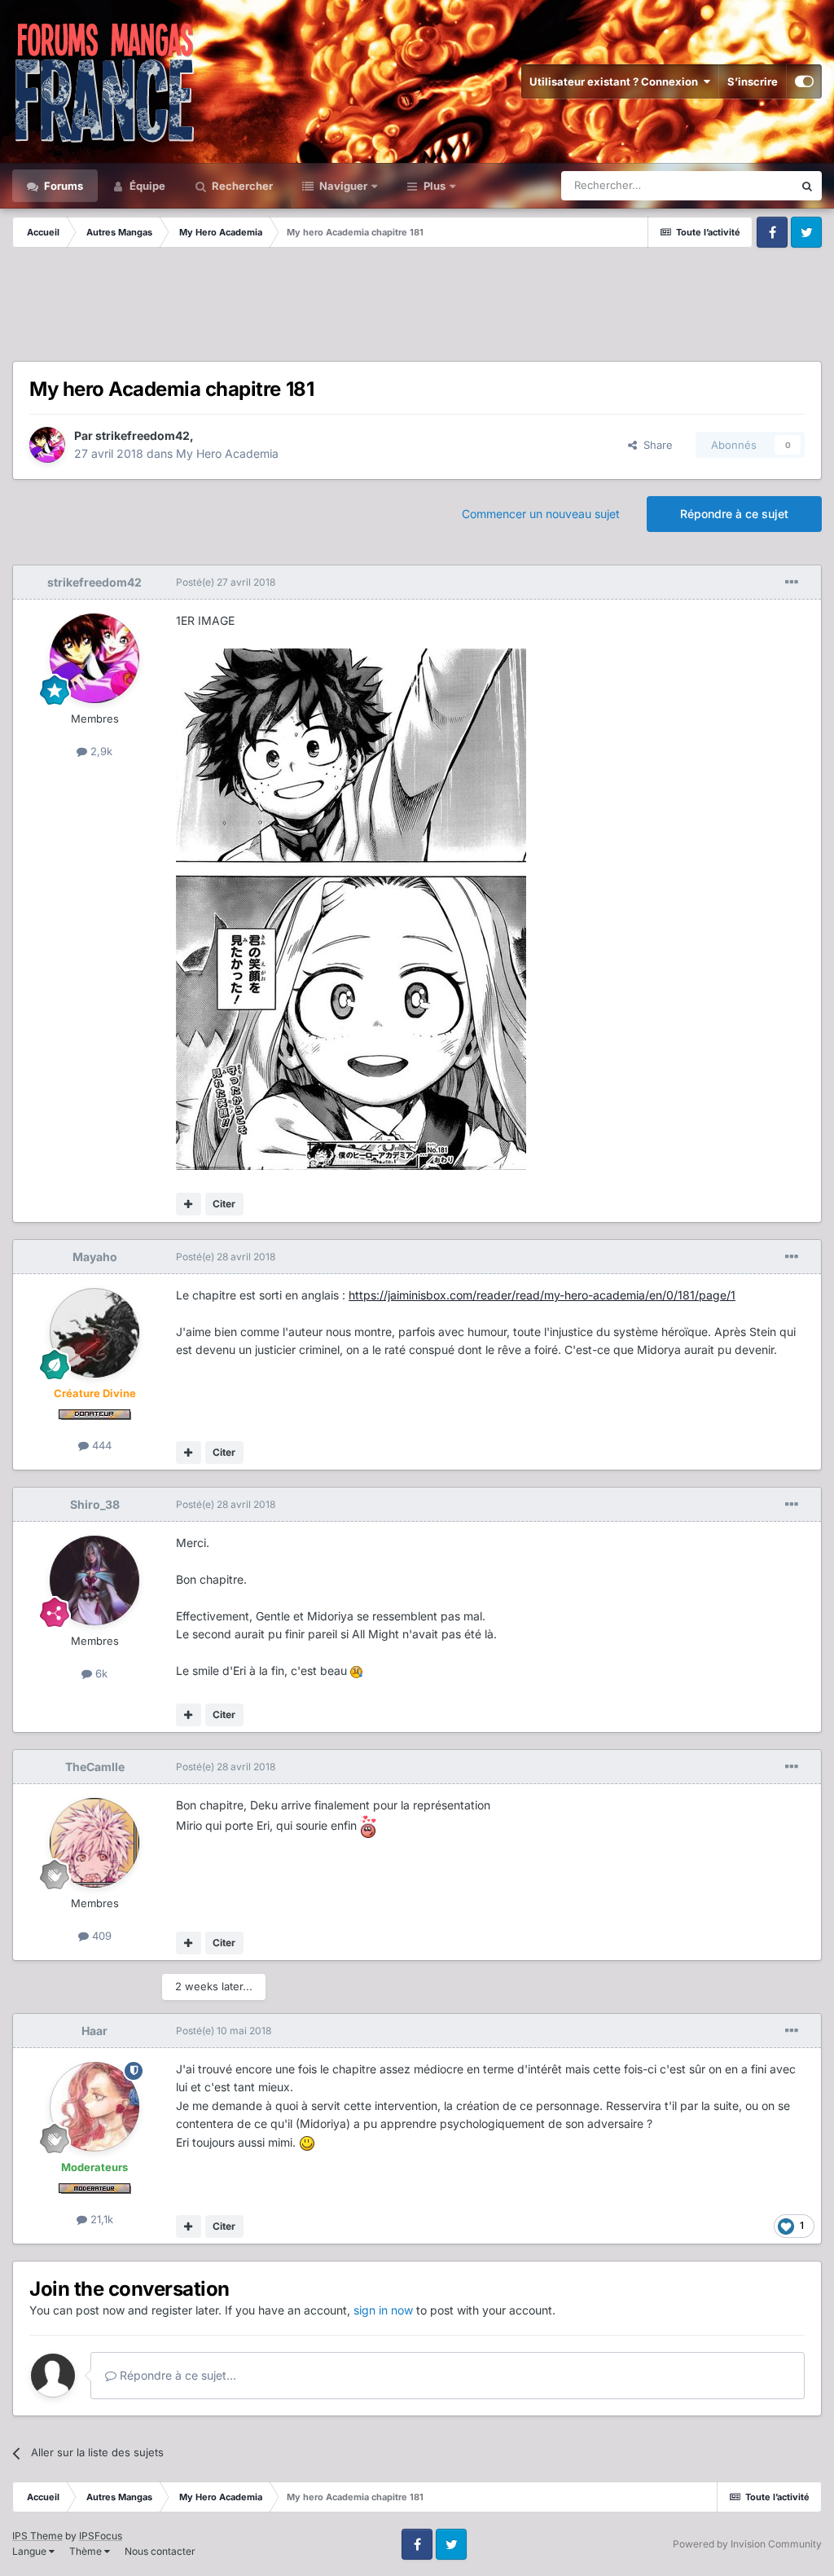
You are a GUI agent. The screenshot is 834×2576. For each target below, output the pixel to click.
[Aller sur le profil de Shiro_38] (94, 1580)
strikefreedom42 (143, 435)
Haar (94, 2031)
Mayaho (95, 1257)
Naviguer (342, 186)
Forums (62, 186)
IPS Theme (37, 2536)
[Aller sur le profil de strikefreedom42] (47, 445)
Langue (31, 2551)
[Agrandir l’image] (351, 908)
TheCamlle (95, 1767)
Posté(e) (226, 582)
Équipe (146, 186)
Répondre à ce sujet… (176, 2375)
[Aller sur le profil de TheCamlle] (94, 1843)
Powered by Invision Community (747, 2544)
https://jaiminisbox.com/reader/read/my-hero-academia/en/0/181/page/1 (542, 1295)
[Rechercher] (807, 186)
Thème (87, 2551)
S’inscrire (753, 81)
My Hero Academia (227, 453)
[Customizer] (804, 81)
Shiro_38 (95, 1504)
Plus (435, 186)
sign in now (383, 2310)
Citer (224, 1204)
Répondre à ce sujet (734, 514)
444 (100, 1445)
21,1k (100, 2219)
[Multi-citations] (189, 1204)
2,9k (100, 751)
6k (100, 1673)
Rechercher (241, 186)
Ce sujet (752, 185)
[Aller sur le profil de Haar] (94, 2107)
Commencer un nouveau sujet (541, 514)
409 (100, 1936)
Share (655, 445)
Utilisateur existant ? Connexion (616, 81)
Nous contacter (160, 2551)
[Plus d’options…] (792, 582)
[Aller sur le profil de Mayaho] (94, 1333)
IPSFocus (101, 2536)
